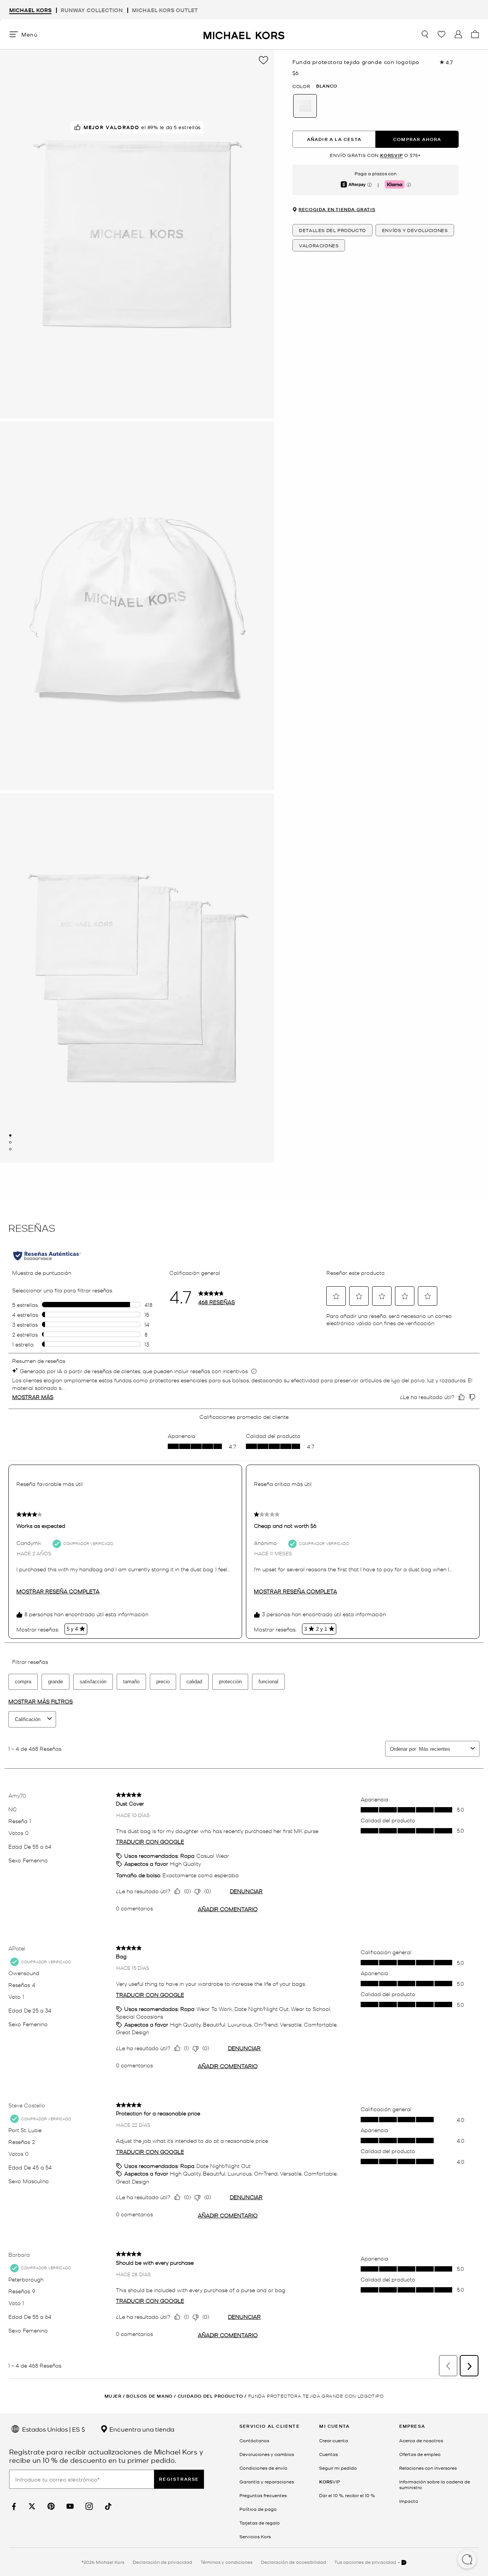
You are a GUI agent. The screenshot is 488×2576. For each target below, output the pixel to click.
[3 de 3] (10, 1149)
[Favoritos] (441, 34)
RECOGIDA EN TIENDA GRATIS (337, 209)
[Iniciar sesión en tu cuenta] (458, 34)
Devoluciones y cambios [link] (267, 2454)
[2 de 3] (10, 1142)
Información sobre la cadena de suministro (435, 2484)
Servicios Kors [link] (255, 2536)
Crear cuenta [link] (334, 2440)
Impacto (409, 2501)
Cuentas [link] (328, 2454)
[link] (13, 2506)
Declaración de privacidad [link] (162, 2562)
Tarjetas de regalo (260, 2523)
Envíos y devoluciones (415, 230)
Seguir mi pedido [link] (338, 2468)
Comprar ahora (417, 139)
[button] (467, 2560)
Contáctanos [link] (254, 2440)
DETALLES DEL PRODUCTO (332, 230)
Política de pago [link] (258, 2509)
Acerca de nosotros (421, 2440)
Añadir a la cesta (334, 139)
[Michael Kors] (244, 34)
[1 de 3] (10, 1135)
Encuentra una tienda (141, 2429)
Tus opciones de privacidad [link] (365, 2562)
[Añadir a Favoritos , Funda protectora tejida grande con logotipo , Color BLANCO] (263, 60)
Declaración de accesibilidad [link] (293, 2562)
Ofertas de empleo (420, 2454)
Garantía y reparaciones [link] (267, 2482)
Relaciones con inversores (428, 2468)
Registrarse (179, 2479)
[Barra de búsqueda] (425, 34)
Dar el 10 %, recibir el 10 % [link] (347, 2495)
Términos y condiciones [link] (226, 2562)
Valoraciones (319, 245)
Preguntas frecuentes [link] (263, 2495)
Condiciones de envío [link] (263, 2468)
